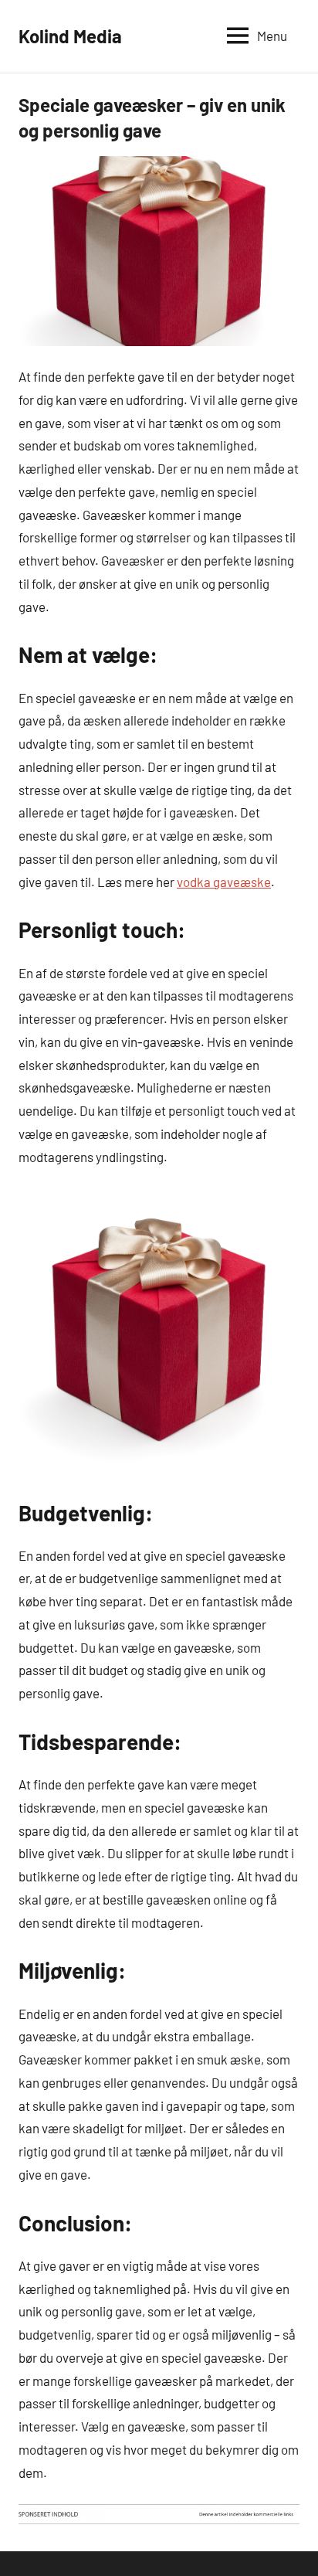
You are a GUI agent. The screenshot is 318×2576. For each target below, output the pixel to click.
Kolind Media (70, 36)
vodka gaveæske (224, 882)
